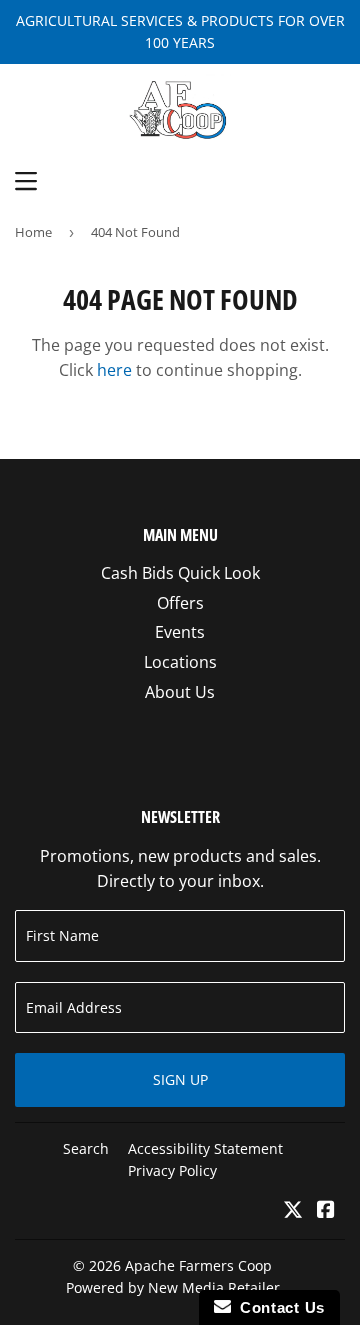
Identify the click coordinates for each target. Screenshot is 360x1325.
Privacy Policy (172, 1170)
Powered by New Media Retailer (173, 1287)
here (114, 370)
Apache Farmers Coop (198, 1265)
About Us (180, 692)
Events (180, 632)
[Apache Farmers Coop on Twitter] (293, 1211)
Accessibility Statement (205, 1148)
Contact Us (278, 1307)
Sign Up (180, 1079)
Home (33, 232)
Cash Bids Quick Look (180, 573)
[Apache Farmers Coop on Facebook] (326, 1211)
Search (86, 1148)
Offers (180, 603)
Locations (180, 662)
